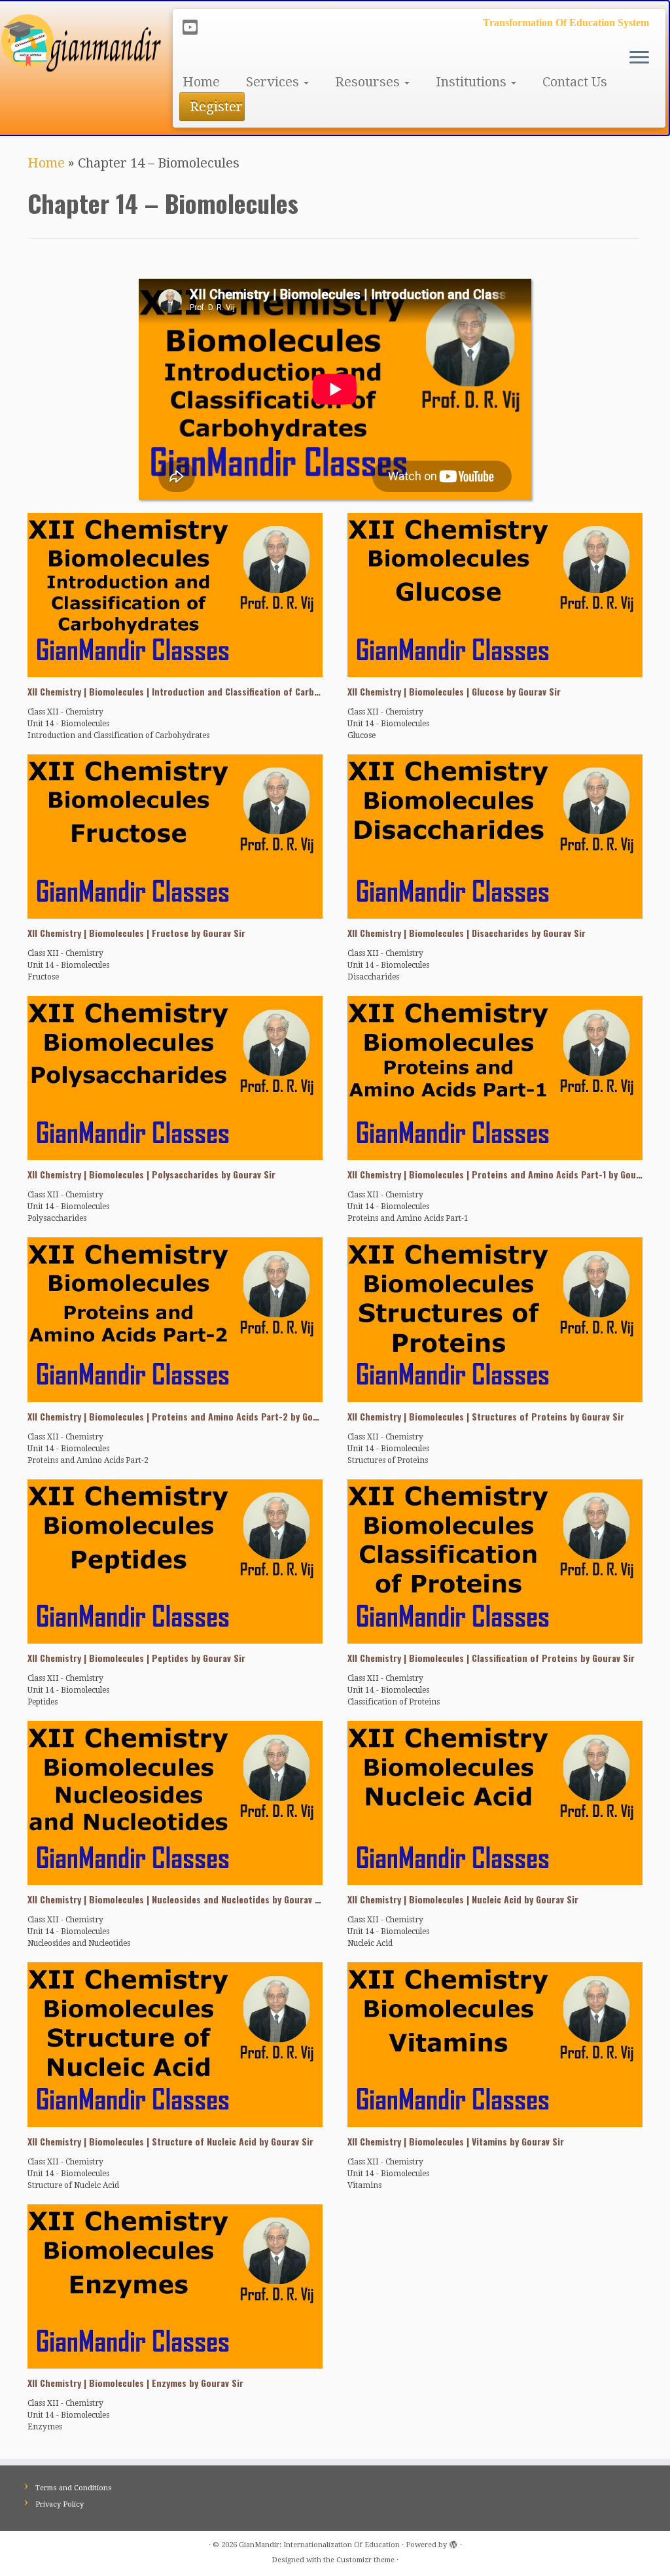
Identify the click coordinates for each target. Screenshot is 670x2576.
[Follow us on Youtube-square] (194, 27)
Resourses (369, 82)
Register (216, 107)
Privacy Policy (60, 2504)
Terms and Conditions (74, 2488)
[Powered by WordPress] (453, 2543)
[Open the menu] (639, 58)
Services (274, 82)
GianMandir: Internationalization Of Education (319, 2545)
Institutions (473, 82)
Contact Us (575, 82)
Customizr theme (365, 2560)
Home (201, 82)
